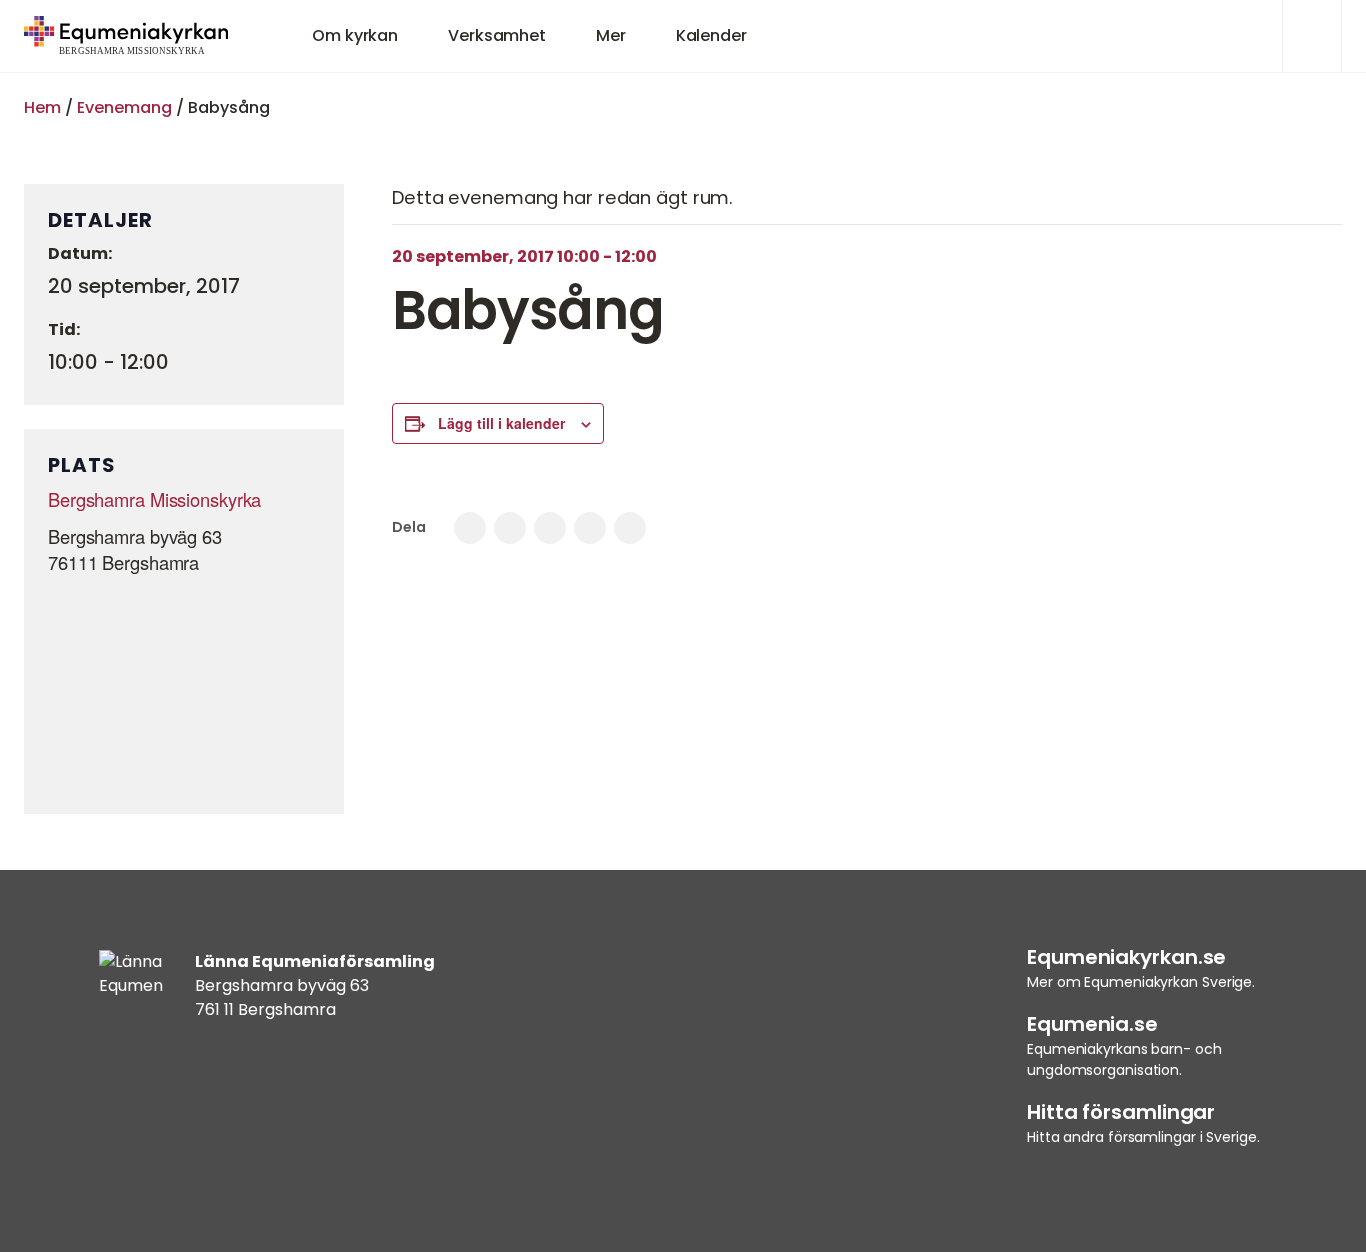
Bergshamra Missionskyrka (154, 499)
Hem (42, 107)
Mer (611, 35)
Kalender (711, 35)
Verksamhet (497, 35)
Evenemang (124, 107)
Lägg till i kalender (501, 423)
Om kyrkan (355, 35)
